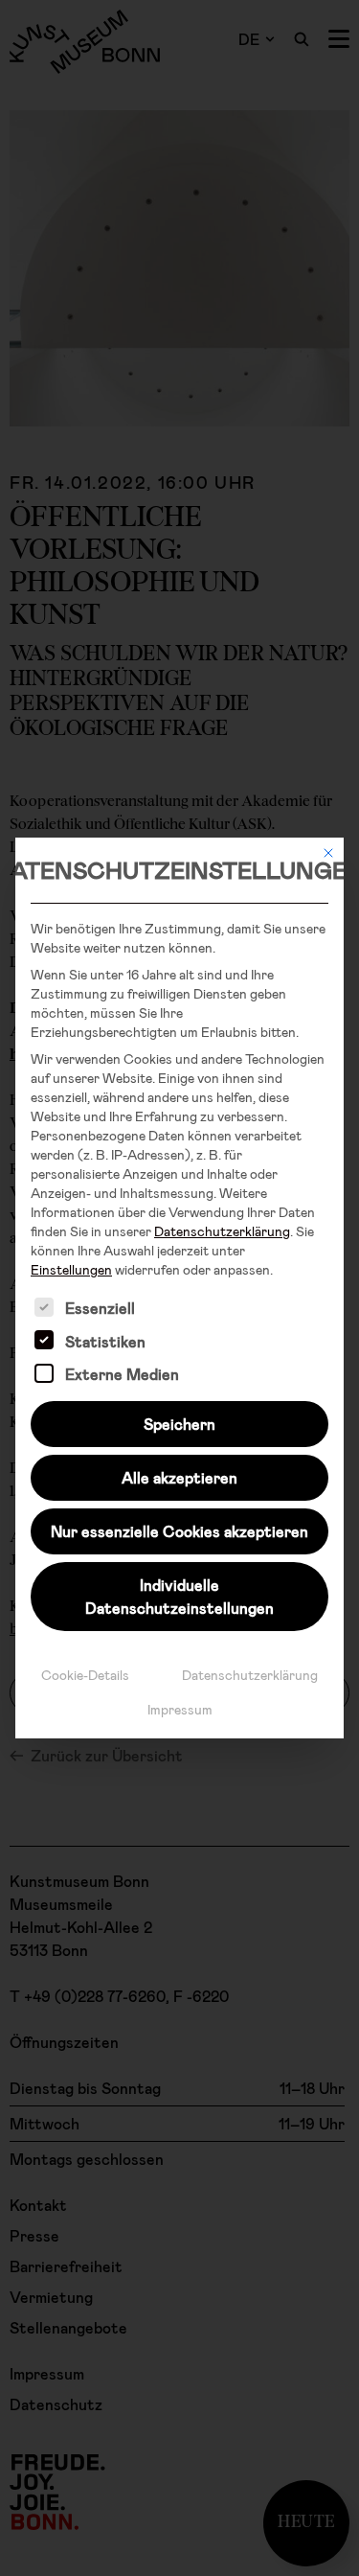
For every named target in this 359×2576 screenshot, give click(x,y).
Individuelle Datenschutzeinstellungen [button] (179, 1596)
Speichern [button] (179, 1424)
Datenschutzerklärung (222, 1231)
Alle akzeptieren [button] (179, 1477)
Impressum (180, 1709)
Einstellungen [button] (71, 1269)
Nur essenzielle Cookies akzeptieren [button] (179, 1531)
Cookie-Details (85, 1675)
